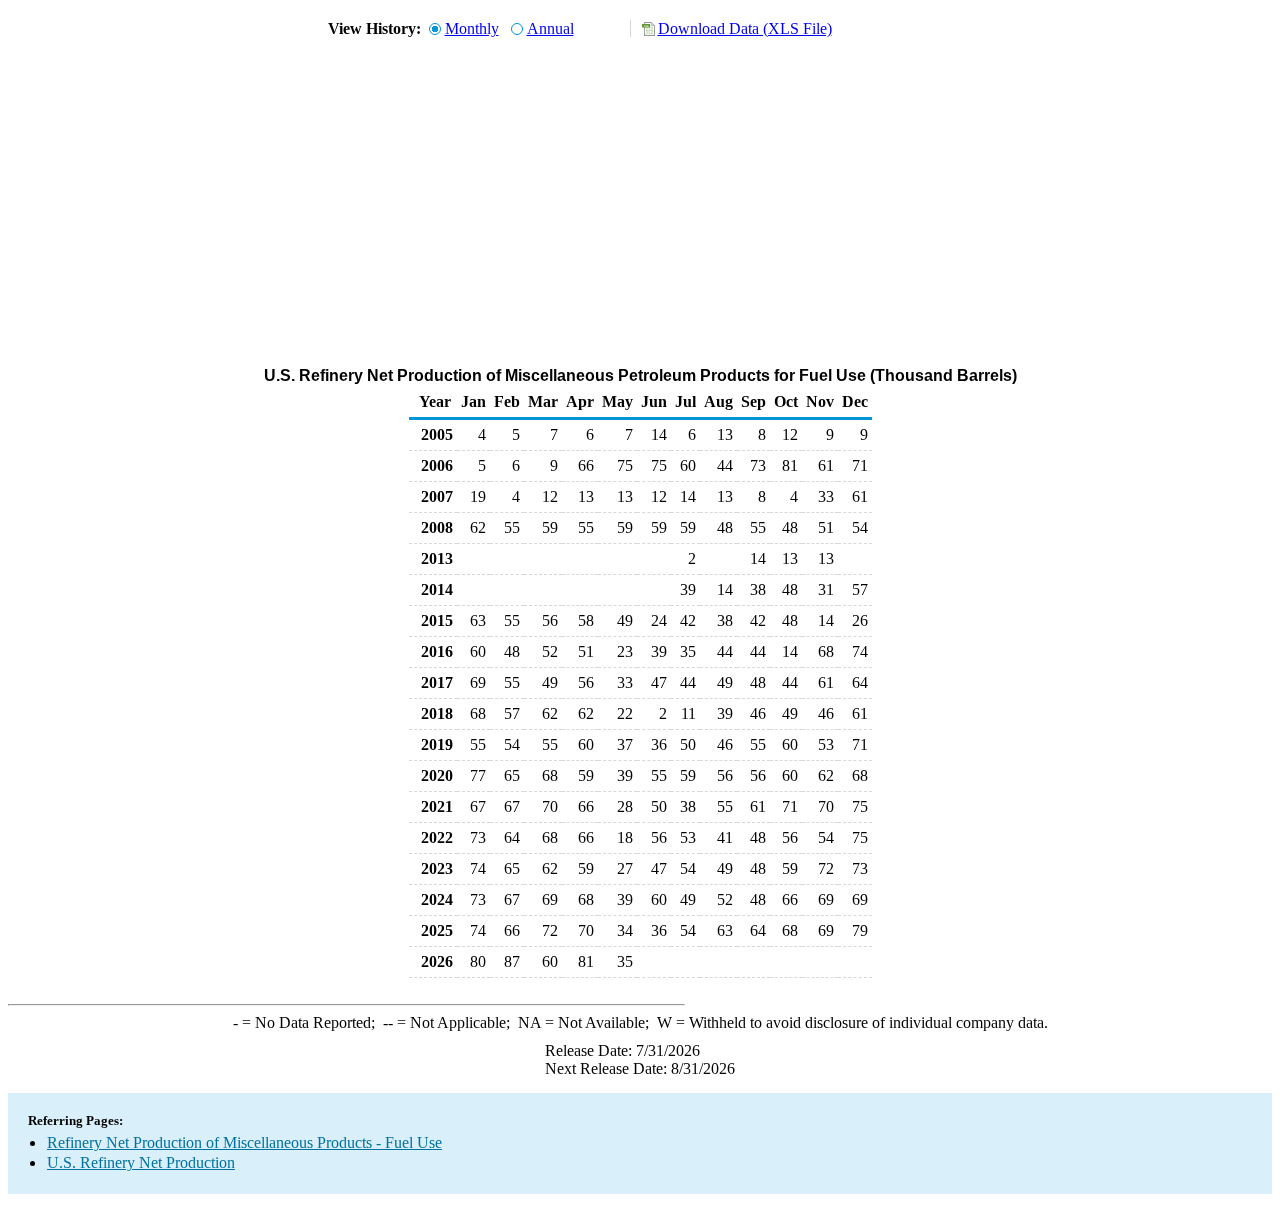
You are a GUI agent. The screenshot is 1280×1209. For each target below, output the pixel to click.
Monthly (472, 28)
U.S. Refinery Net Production (141, 1162)
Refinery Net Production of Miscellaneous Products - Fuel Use (244, 1142)
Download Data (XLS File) (745, 28)
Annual (550, 28)
